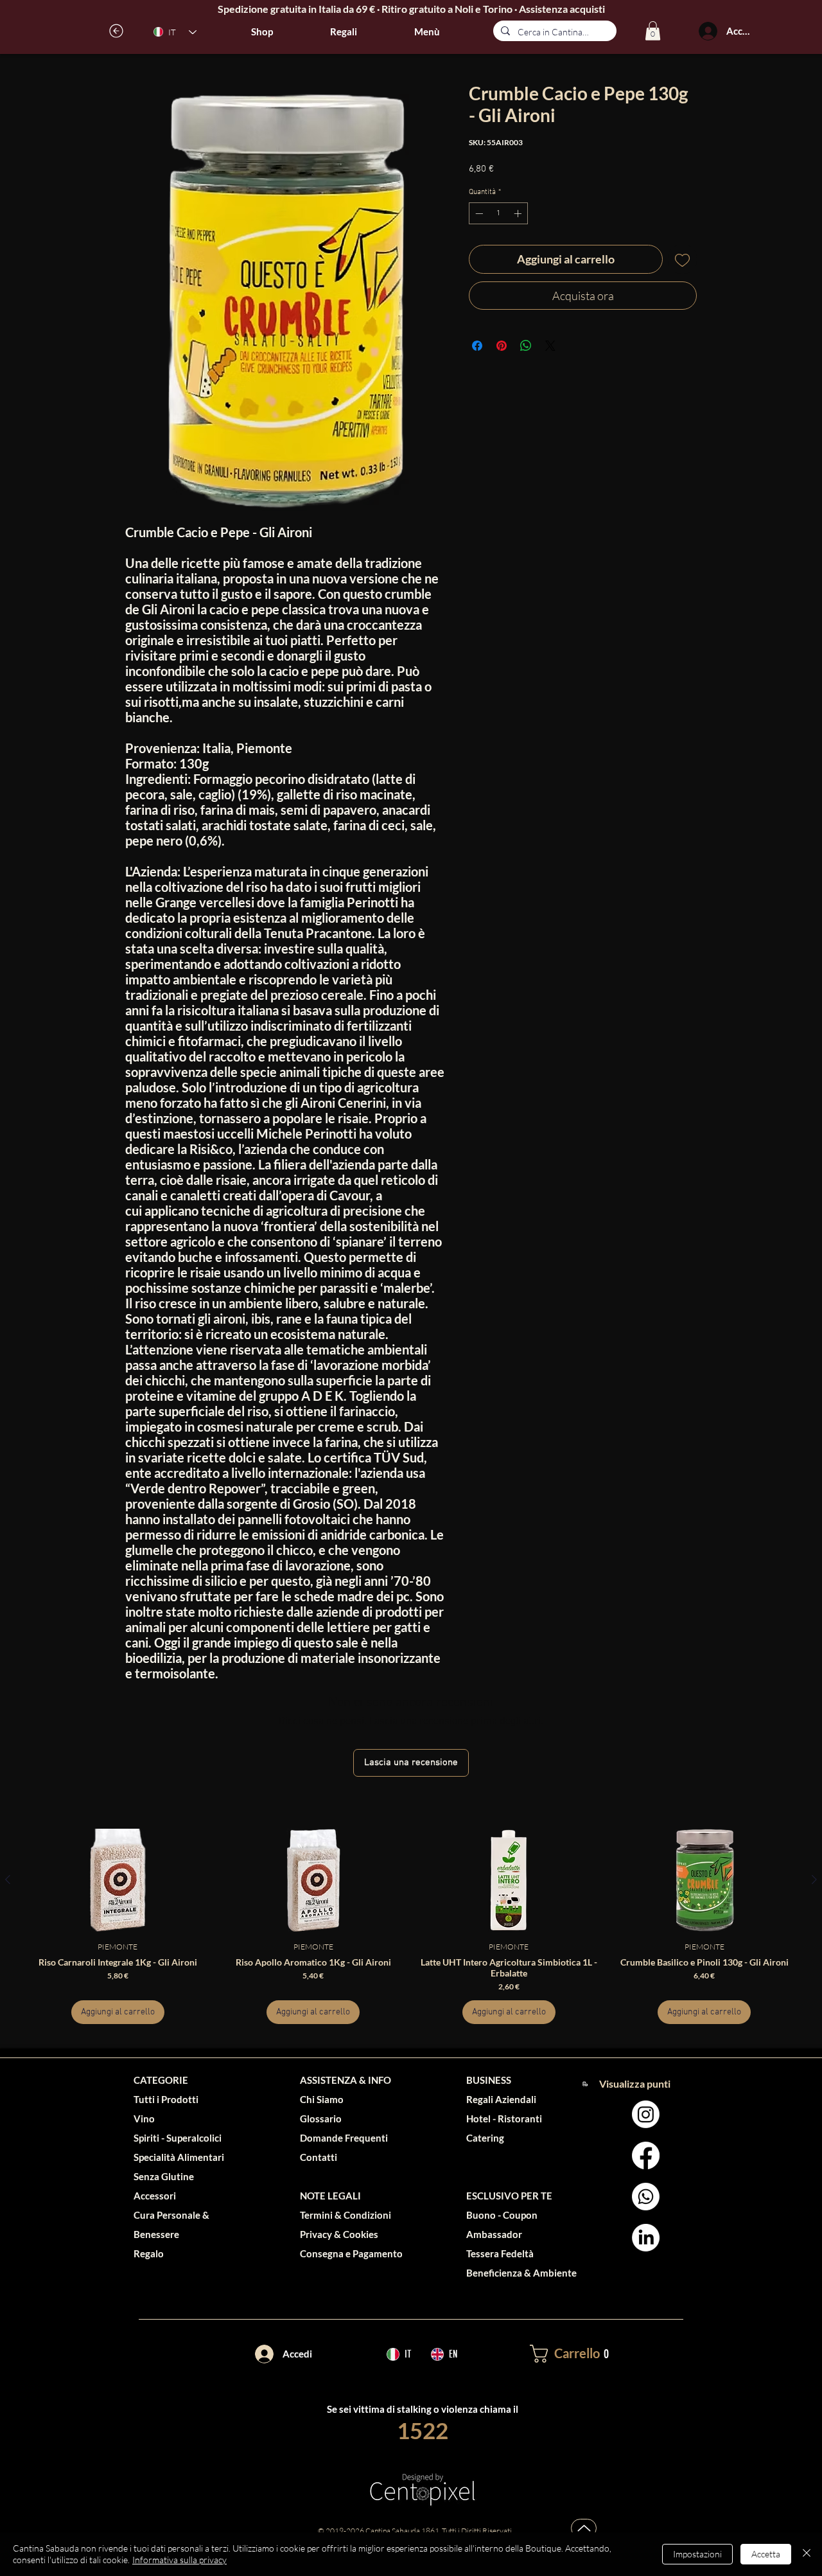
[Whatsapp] (646, 2197)
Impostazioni (697, 2554)
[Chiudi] (807, 2554)
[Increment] (519, 213)
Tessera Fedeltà (500, 2253)
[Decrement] (478, 213)
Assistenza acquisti (562, 9)
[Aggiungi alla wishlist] (682, 259)
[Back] (117, 31)
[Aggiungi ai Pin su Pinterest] (502, 346)
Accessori (155, 2196)
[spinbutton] (498, 213)
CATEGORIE (161, 2080)
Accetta (766, 2554)
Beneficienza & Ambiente (521, 2273)
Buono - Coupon (502, 2215)
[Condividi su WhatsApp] (526, 346)
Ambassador (494, 2234)
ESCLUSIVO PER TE (509, 2196)
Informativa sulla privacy (179, 2560)
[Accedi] (708, 31)
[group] (411, 1926)
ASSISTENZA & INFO (345, 2080)
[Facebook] (646, 2155)
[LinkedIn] (646, 2238)
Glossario (321, 2119)
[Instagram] (646, 2114)
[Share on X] (550, 346)
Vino (144, 2119)
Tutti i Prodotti (166, 2099)
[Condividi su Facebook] (477, 346)
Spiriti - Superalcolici (178, 2138)
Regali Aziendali (501, 2099)
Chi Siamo (322, 2099)
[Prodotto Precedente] (8, 1879)
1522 (423, 2430)
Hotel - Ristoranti (504, 2119)
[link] (653, 31)
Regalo (149, 2253)
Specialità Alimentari (179, 2157)
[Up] (584, 2528)
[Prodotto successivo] (814, 1879)
